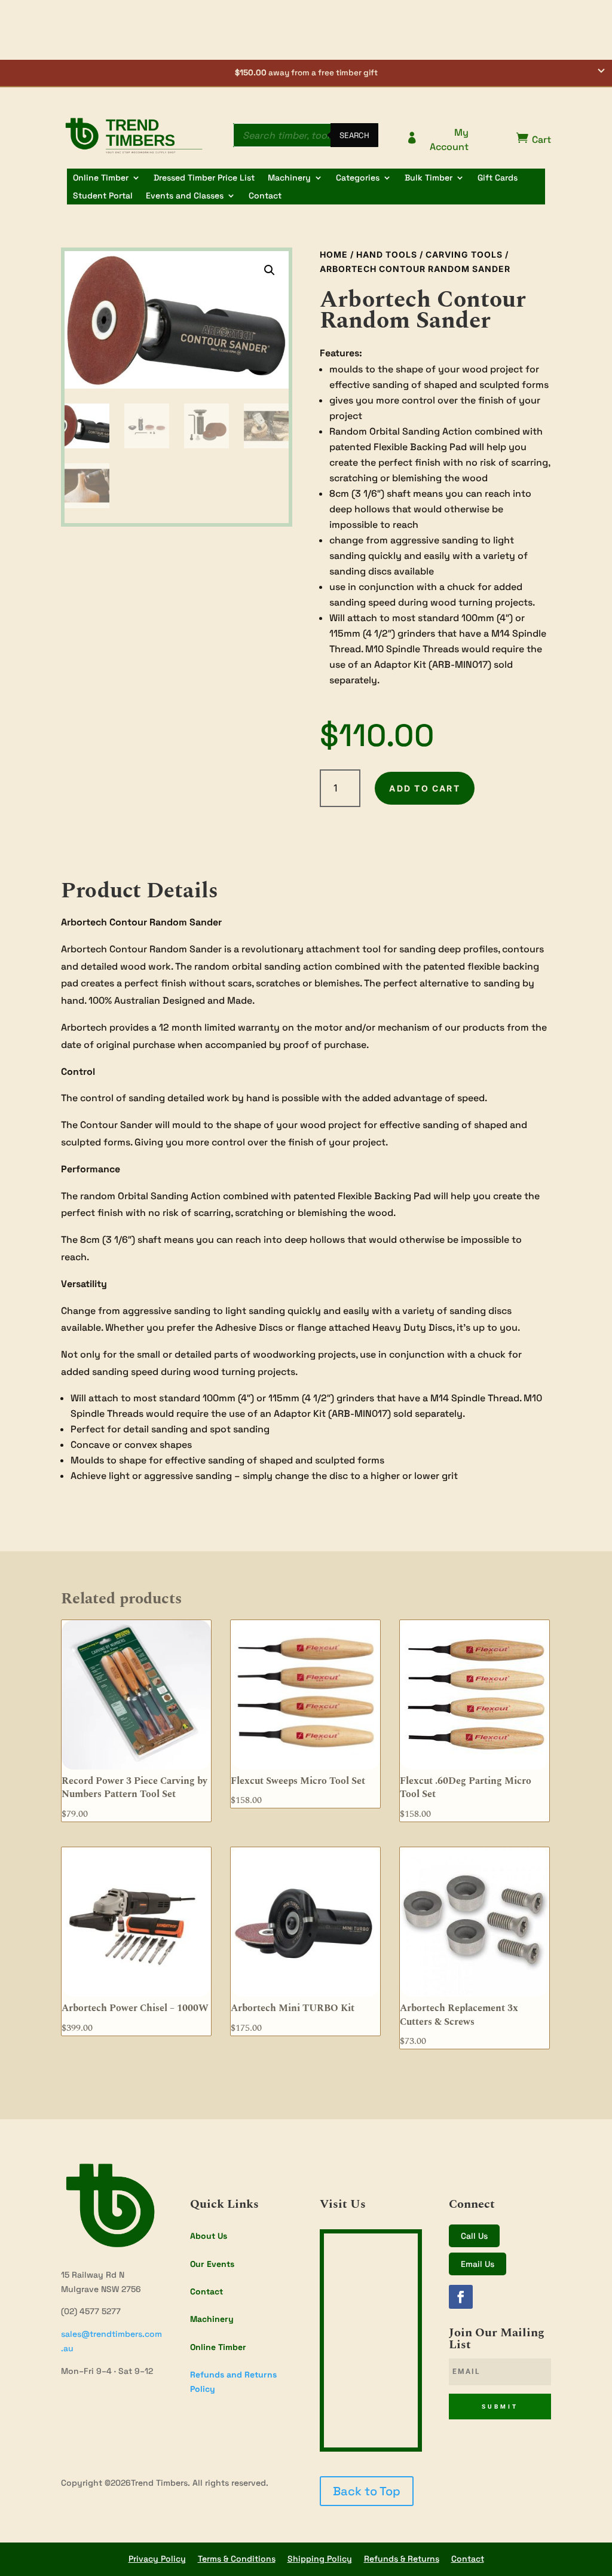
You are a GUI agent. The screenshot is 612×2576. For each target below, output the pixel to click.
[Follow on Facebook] (461, 2297)
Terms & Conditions (237, 2559)
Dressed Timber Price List (204, 178)
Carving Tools (464, 254)
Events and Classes (185, 196)
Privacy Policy (157, 2559)
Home (334, 254)
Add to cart (425, 788)
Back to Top (367, 2491)
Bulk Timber (429, 178)
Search (354, 135)
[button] (306, 74)
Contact (265, 196)
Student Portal (103, 196)
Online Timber (101, 178)
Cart (534, 139)
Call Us (474, 2236)
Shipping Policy (320, 2559)
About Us (209, 2236)
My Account (437, 140)
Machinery (289, 178)
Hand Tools (387, 254)
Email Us (478, 2264)
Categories (358, 178)
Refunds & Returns (402, 2559)
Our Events (212, 2264)
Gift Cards (498, 178)
